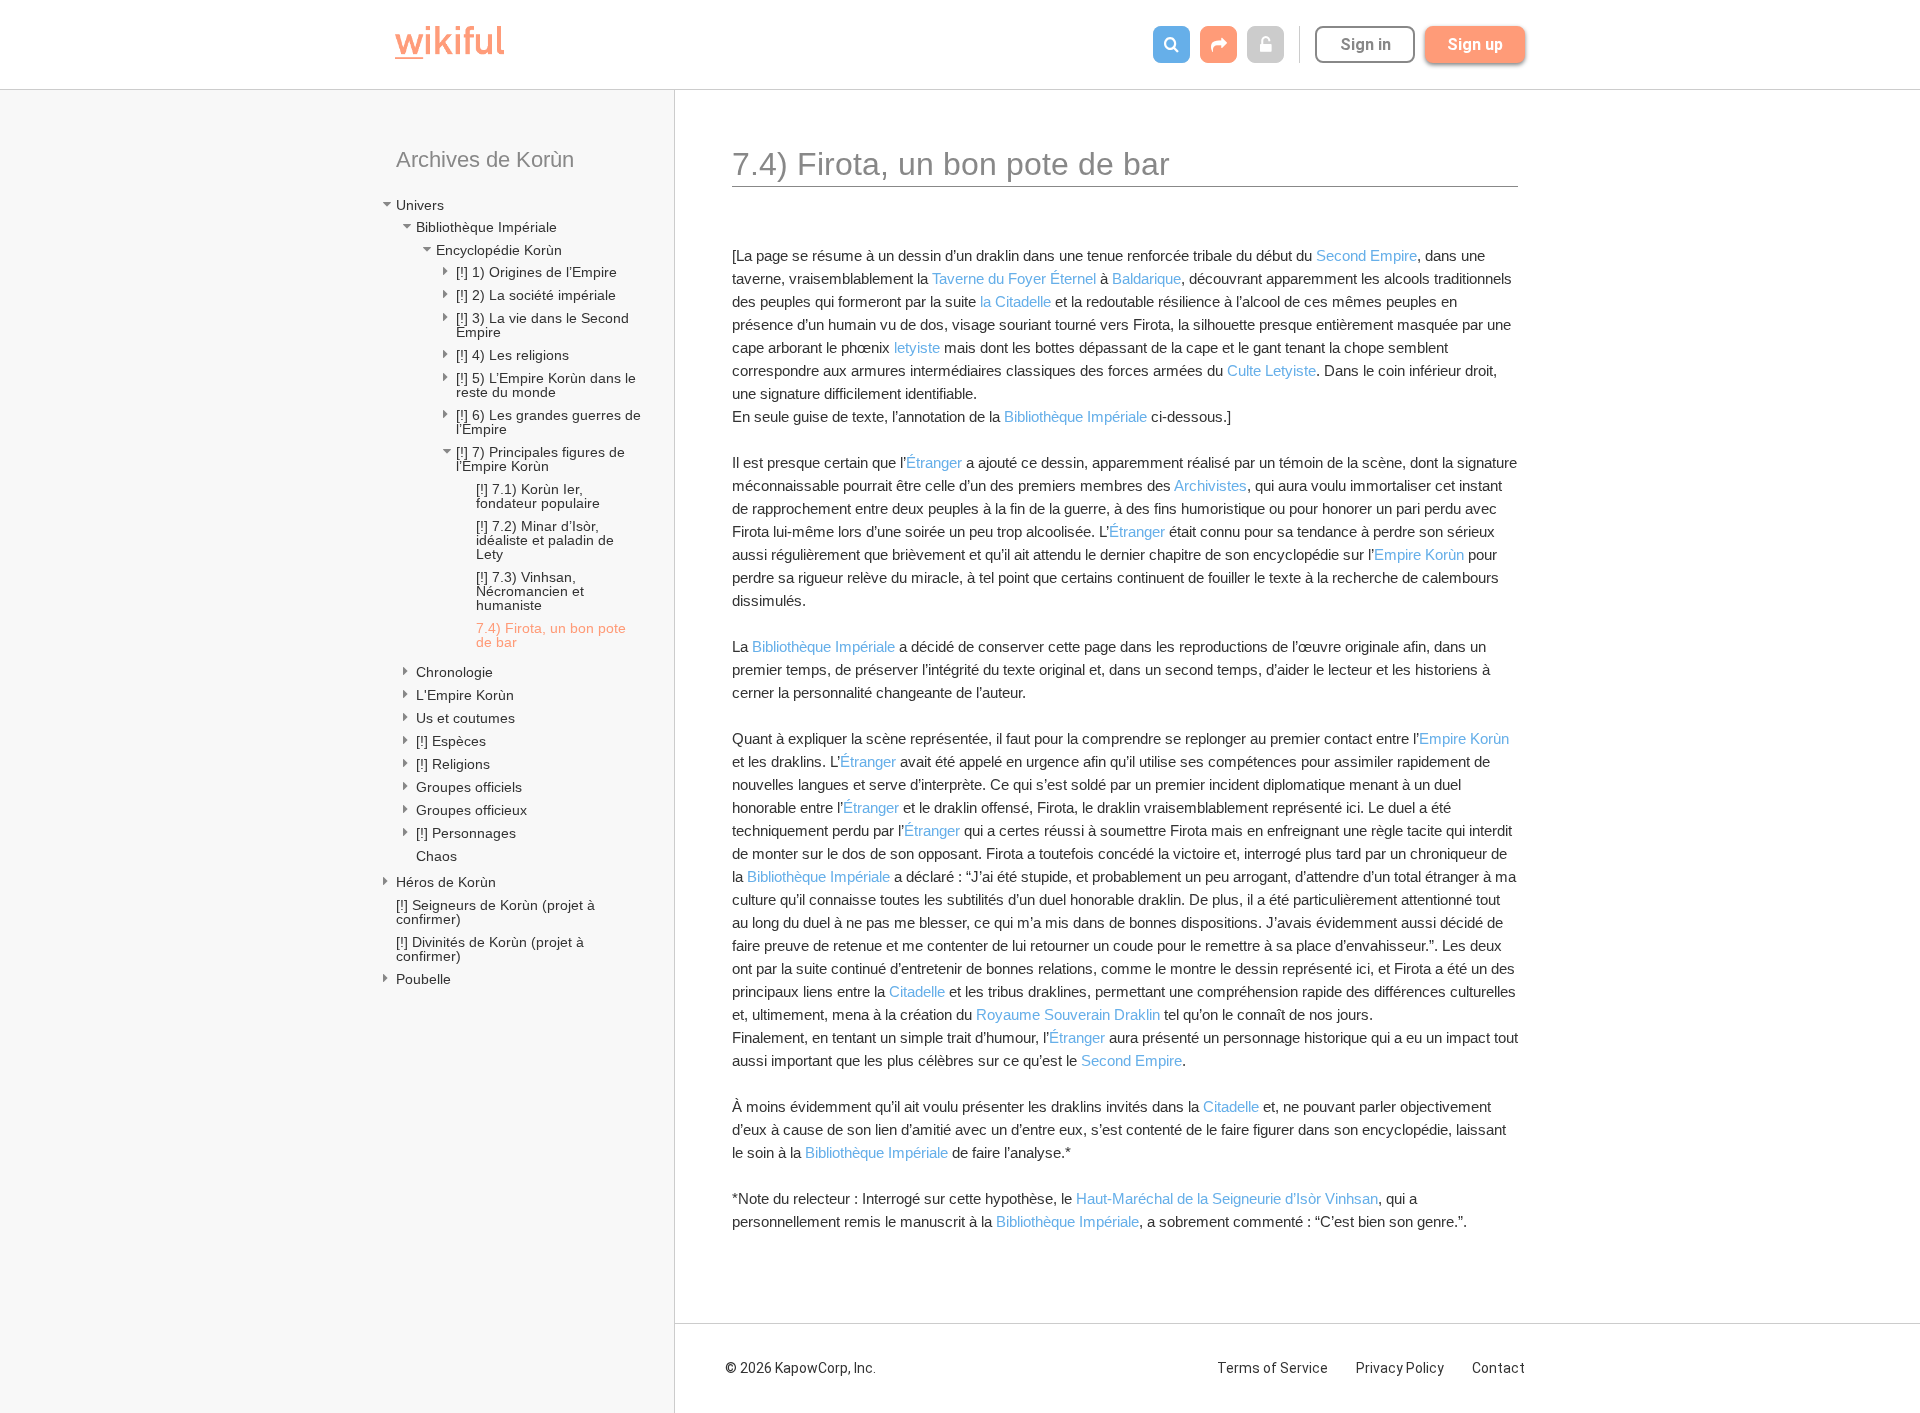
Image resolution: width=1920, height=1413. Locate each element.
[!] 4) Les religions (512, 355)
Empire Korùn (1421, 554)
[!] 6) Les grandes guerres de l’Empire (550, 422)
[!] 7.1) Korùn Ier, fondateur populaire (538, 496)
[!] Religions (453, 764)
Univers (420, 205)
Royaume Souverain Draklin (1070, 1014)
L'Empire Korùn (465, 695)
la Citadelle (1017, 301)
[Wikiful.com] (449, 42)
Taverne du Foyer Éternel (1016, 278)
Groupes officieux (471, 810)
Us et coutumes (465, 718)
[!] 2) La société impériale (536, 295)
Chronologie (454, 672)
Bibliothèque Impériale (486, 227)
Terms (1272, 1368)
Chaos (436, 856)
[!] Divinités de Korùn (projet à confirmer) (492, 949)
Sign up (1475, 44)
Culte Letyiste (1271, 370)
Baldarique (1146, 278)
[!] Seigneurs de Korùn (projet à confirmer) (497, 912)
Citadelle (919, 991)
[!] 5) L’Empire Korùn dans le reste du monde (548, 385)
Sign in (1365, 44)
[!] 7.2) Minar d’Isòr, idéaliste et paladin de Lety (547, 540)
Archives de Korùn (485, 159)
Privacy (1400, 1368)
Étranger (936, 462)
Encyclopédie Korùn (499, 250)
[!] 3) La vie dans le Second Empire (544, 325)
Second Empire (1366, 255)
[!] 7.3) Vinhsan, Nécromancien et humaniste (532, 591)
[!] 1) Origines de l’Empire (536, 272)
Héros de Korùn (446, 882)
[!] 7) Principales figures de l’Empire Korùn (542, 459)
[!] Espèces (451, 741)
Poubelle (423, 979)
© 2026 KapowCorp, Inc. (800, 1368)
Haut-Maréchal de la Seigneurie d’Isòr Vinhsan (1227, 1198)
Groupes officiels (469, 787)
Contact (1498, 1368)
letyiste (919, 347)
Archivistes (1210, 485)
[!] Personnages (466, 833)
